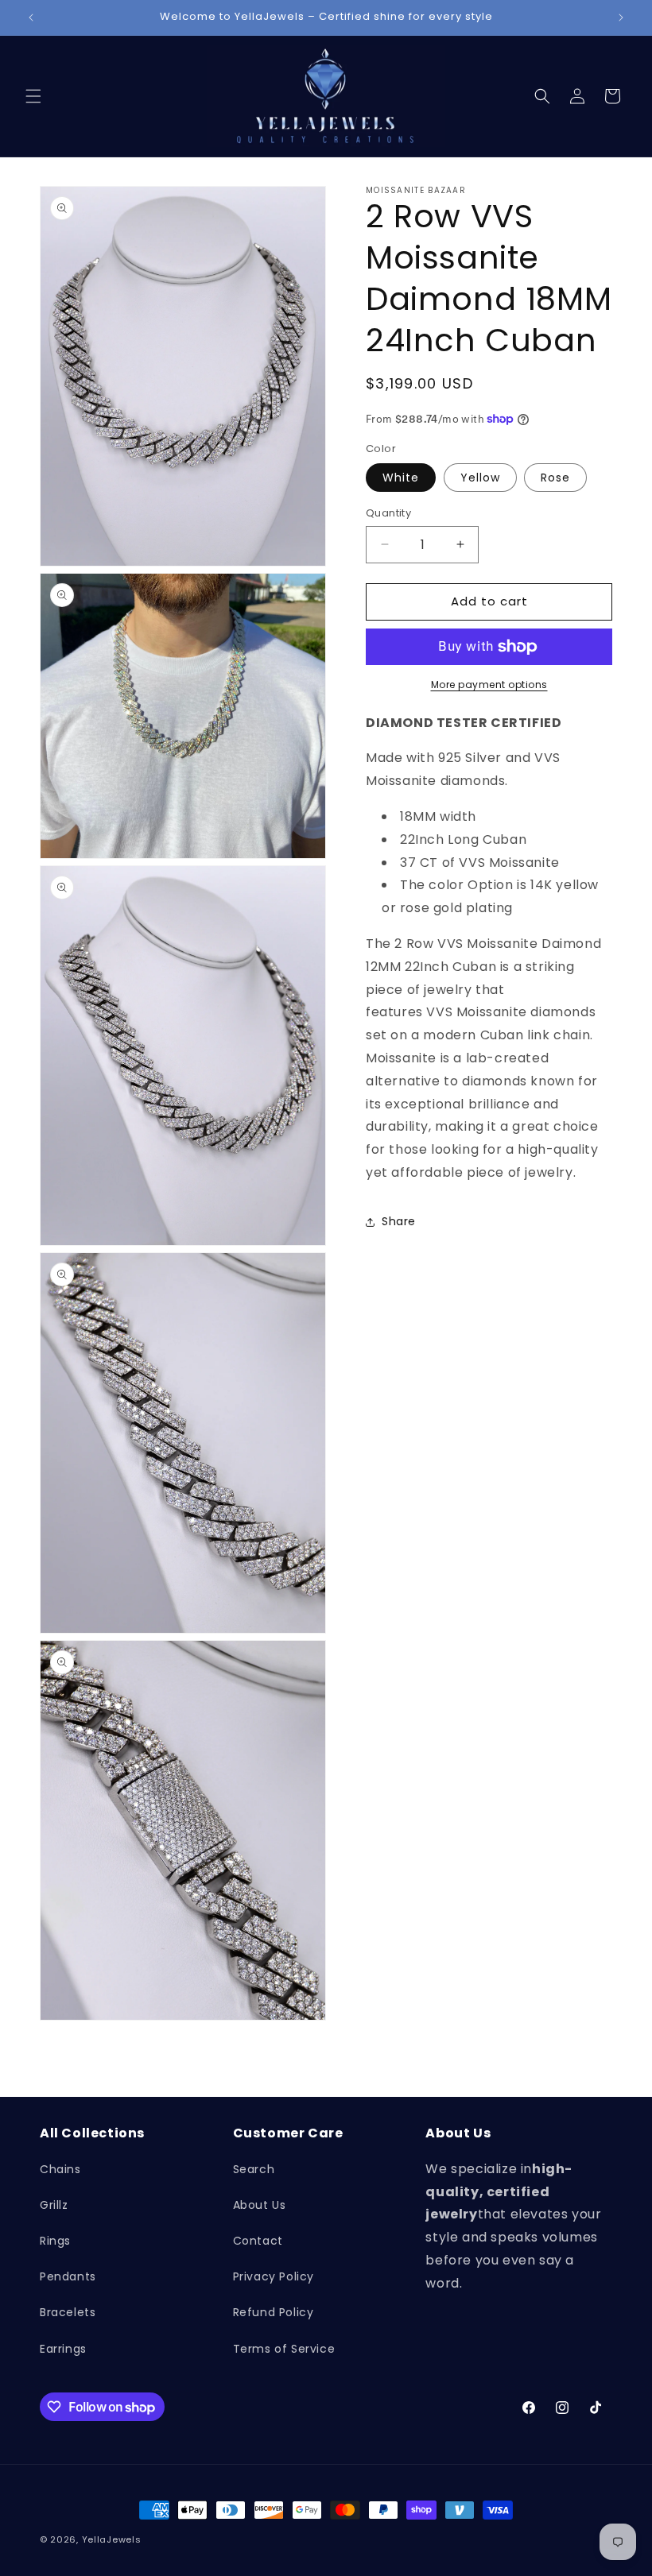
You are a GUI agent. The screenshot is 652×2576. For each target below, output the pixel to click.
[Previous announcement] (31, 17)
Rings (55, 2241)
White (401, 478)
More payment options (489, 685)
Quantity (388, 513)
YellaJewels (112, 2539)
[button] (33, 96)
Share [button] (399, 1221)
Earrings (63, 2349)
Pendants (68, 2276)
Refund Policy (274, 2312)
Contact (258, 2241)
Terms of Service (284, 2349)
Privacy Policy (274, 2276)
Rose (555, 478)
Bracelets (68, 2312)
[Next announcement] (621, 17)
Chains (60, 2169)
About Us (260, 2205)
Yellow (480, 478)
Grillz (54, 2205)
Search (254, 2169)
